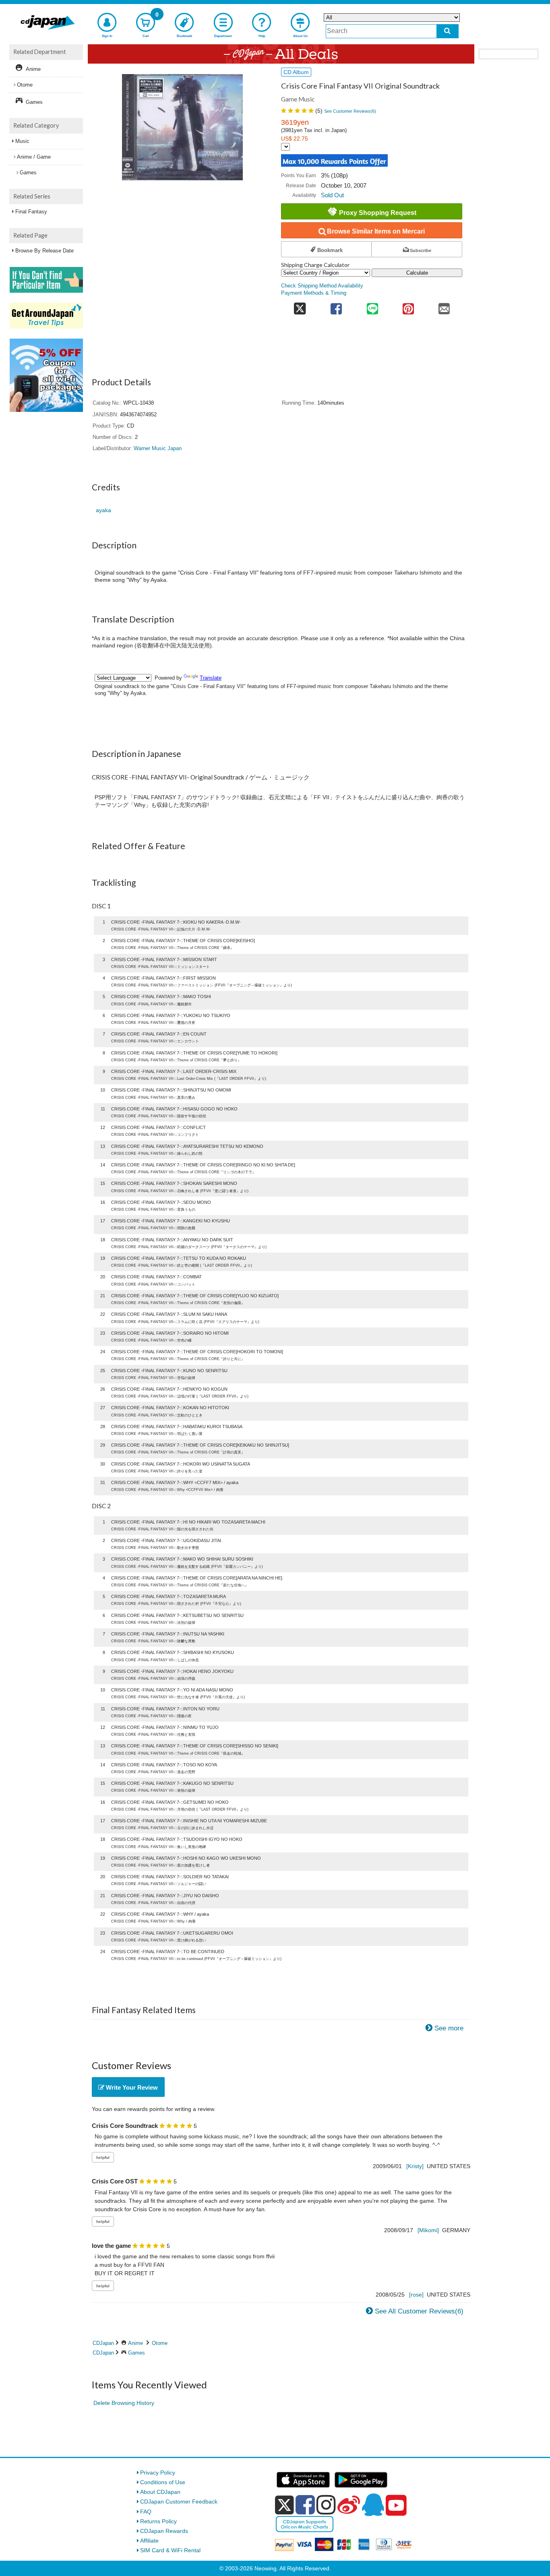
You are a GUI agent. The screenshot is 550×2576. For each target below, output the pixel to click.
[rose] (416, 2295)
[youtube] (396, 2506)
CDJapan (103, 2343)
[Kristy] (415, 2166)
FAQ (146, 2512)
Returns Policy (158, 2521)
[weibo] (349, 2505)
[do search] (448, 31)
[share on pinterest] (408, 306)
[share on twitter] (300, 306)
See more (449, 2028)
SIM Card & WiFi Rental (170, 2550)
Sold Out (332, 195)
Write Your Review (131, 2087)
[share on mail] (444, 306)
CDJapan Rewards (164, 2531)
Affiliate (149, 2541)
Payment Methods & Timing (314, 293)
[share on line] (372, 306)
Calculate (417, 273)
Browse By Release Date (44, 251)
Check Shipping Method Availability (322, 286)
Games (136, 2353)
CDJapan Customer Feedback (179, 2502)
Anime (135, 2343)
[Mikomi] (428, 2230)
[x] (284, 2505)
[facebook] (305, 2505)
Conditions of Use (163, 2482)
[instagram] (326, 2505)
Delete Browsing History (124, 2403)
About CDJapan (160, 2492)
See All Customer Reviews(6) (419, 2311)
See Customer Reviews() (350, 111)
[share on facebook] (336, 306)
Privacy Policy (158, 2473)
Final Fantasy (31, 212)
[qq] (373, 2505)
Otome (160, 2343)
